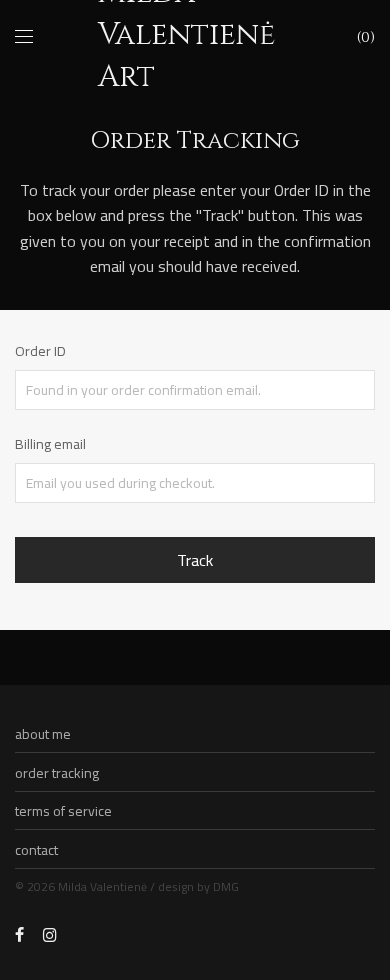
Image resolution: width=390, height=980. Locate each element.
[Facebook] (19, 934)
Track (195, 560)
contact (36, 850)
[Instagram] (50, 934)
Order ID (40, 351)
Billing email (50, 444)
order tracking (57, 773)
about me (43, 734)
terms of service (63, 811)
